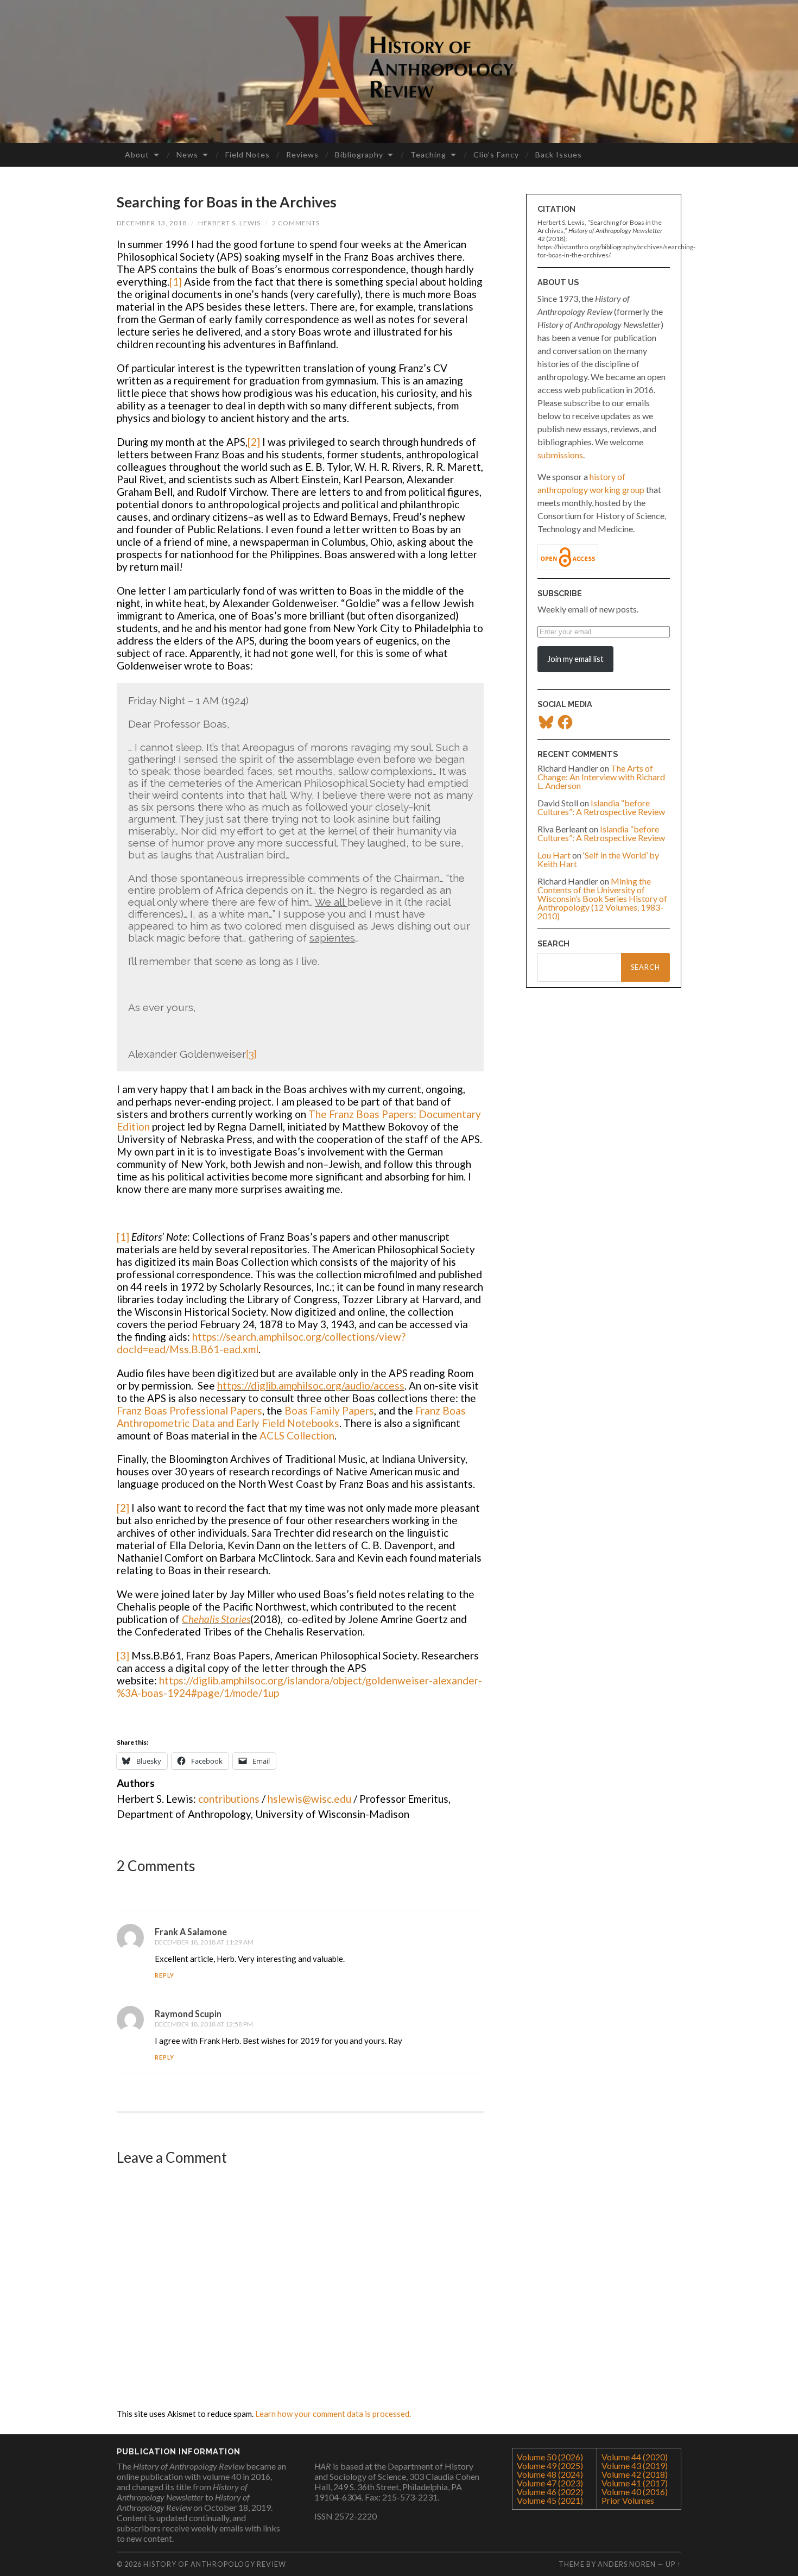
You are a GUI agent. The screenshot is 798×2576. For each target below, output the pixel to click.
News (187, 154)
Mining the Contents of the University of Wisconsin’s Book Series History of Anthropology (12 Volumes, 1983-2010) (602, 898)
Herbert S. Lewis (229, 223)
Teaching (428, 154)
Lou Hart (554, 855)
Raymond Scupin (188, 2014)
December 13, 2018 (152, 223)
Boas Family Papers (329, 1410)
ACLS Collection (297, 1435)
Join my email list (575, 659)
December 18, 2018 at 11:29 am (204, 1942)
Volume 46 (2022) (550, 2492)
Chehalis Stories (216, 1619)
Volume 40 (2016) (635, 2492)
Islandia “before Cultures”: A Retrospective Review (601, 807)
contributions (229, 1799)
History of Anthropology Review (215, 2564)
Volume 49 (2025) (550, 2465)
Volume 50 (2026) (550, 2457)
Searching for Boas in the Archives (227, 202)
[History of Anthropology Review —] (399, 71)
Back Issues (559, 154)
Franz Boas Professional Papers (189, 1410)
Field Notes (248, 154)
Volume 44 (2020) (635, 2457)
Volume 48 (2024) (550, 2474)
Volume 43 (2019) (635, 2465)
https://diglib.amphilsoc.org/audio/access (311, 1385)
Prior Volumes (628, 2500)
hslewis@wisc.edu (309, 1799)
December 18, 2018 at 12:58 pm (204, 2024)
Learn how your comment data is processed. (333, 2414)
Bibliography (359, 154)
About (137, 154)
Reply (164, 1975)
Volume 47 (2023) (550, 2483)
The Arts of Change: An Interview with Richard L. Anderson (601, 777)
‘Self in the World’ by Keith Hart (598, 859)
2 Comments (296, 223)
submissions (560, 455)
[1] (177, 282)
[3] (251, 1054)
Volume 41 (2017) (635, 2483)
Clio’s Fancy (496, 154)
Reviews (302, 154)
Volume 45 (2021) (550, 2500)
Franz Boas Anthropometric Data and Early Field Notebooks (291, 1417)
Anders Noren (627, 2564)
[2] (255, 442)
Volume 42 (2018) (635, 2474)
